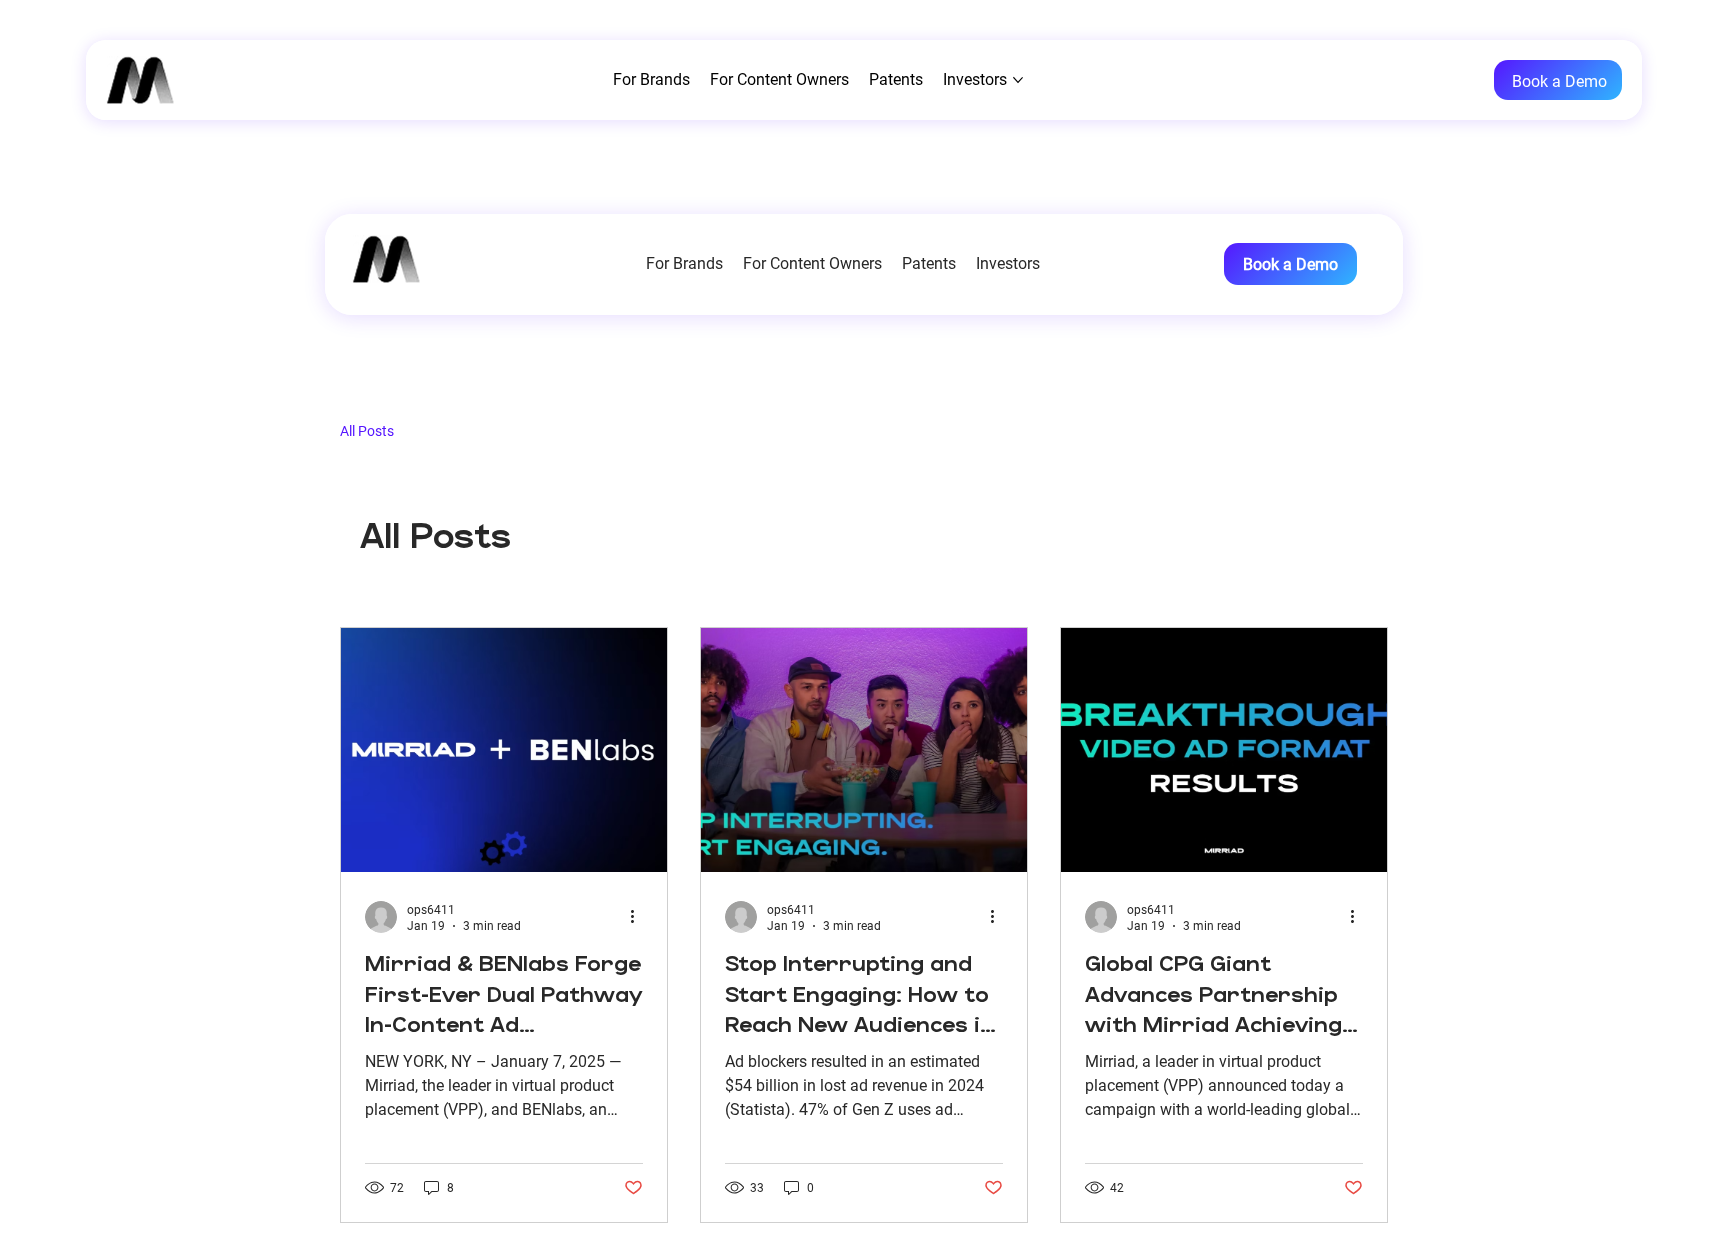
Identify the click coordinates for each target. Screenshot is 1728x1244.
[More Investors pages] (1049, 264)
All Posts (367, 431)
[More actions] (640, 917)
